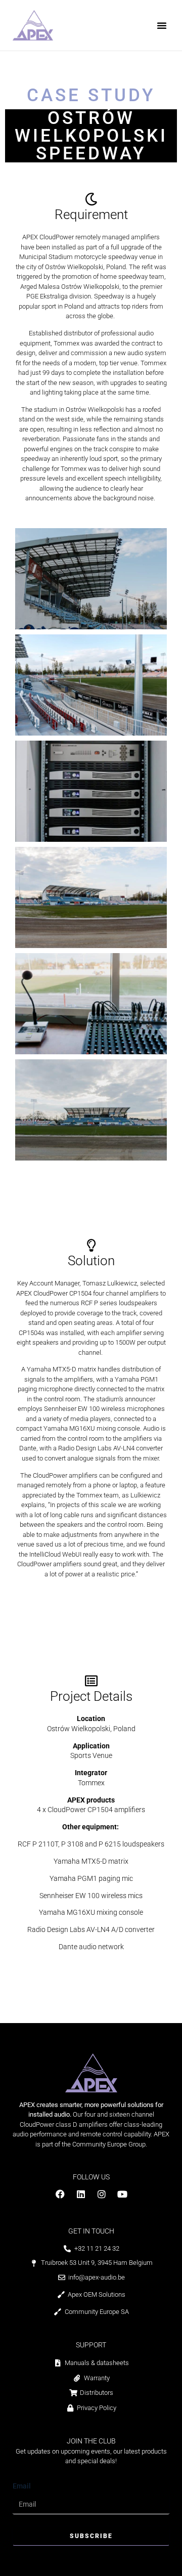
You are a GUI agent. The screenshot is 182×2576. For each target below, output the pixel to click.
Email (22, 2486)
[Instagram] (102, 2194)
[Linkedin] (81, 2194)
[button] (162, 25)
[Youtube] (122, 2194)
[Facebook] (60, 2194)
